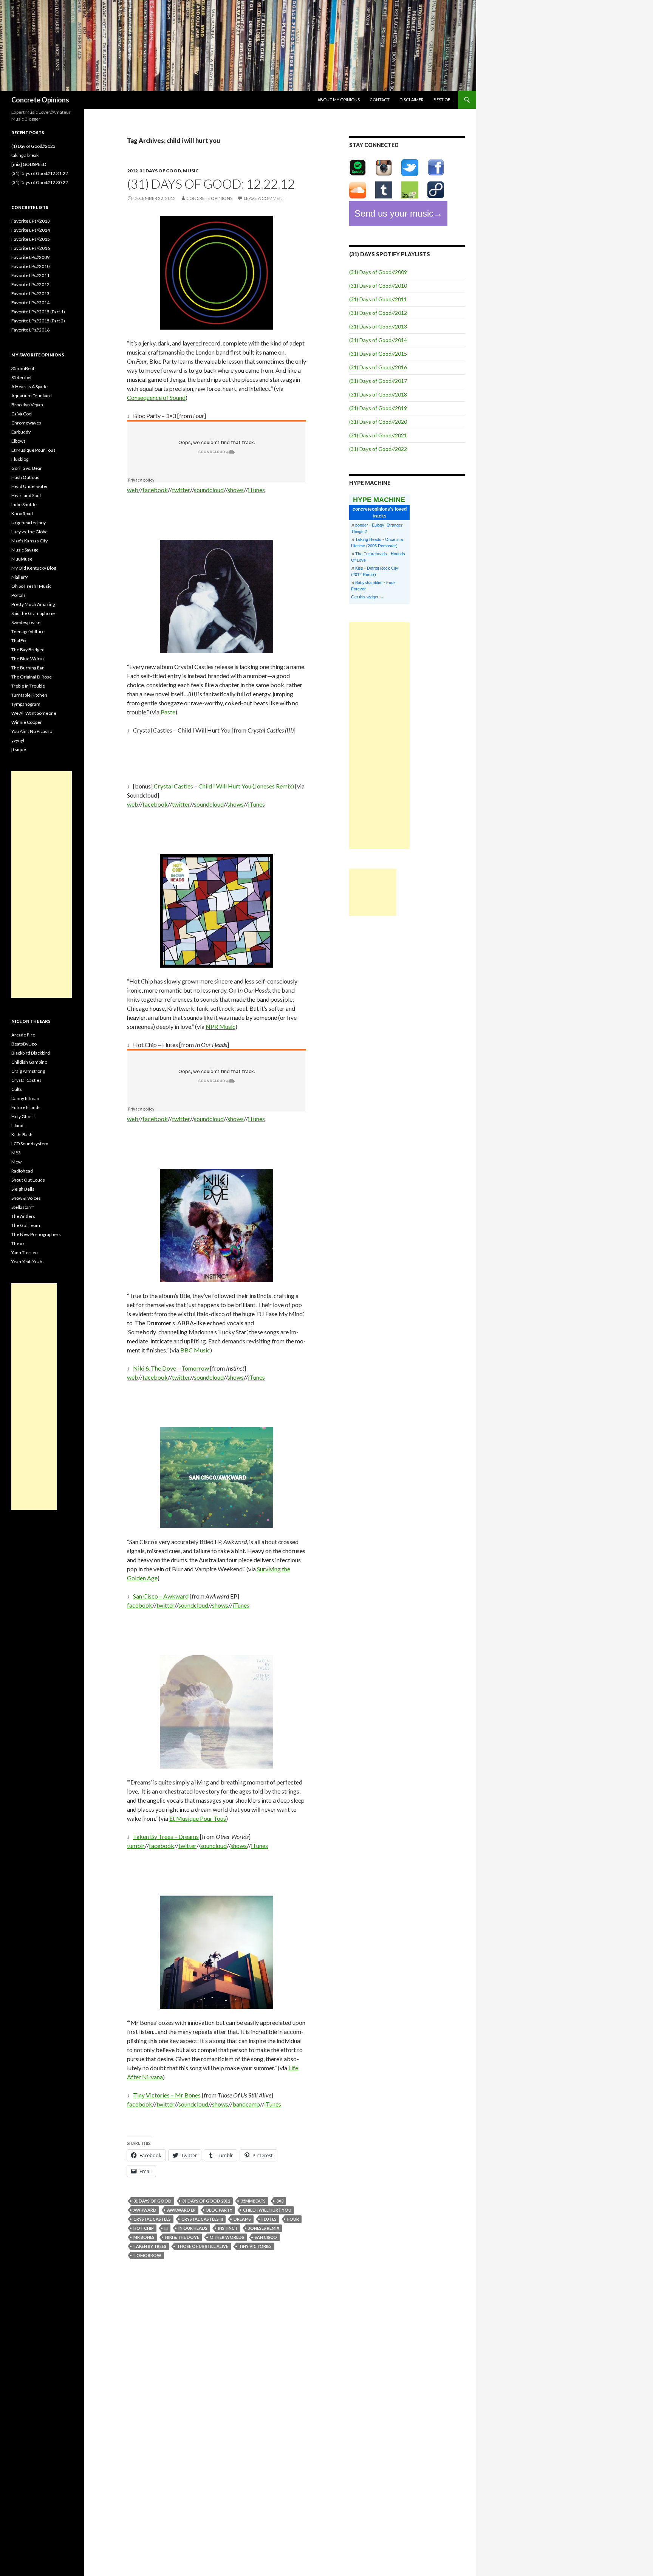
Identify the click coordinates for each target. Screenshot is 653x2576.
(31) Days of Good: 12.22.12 (211, 184)
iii (166, 2228)
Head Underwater (30, 486)
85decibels (22, 377)
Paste (168, 712)
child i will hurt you (267, 2210)
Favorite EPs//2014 (31, 230)
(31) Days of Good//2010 (378, 286)
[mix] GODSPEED (29, 164)
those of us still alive (203, 2246)
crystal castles (152, 2219)
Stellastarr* (23, 1207)
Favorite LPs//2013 (30, 294)
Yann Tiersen (25, 1252)
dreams (242, 2219)
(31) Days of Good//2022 (378, 449)
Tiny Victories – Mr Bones (167, 2095)
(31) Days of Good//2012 (378, 313)
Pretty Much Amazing (33, 604)
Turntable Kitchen (29, 695)
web (133, 490)
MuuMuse (22, 559)
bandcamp (246, 2104)
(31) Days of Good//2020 (378, 422)
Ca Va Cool (22, 414)
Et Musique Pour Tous (198, 1818)
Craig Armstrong (28, 1071)
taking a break (25, 155)
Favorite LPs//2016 (30, 330)
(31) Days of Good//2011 (378, 299)
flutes (269, 2219)
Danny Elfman (25, 1098)
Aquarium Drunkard (32, 396)
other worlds (227, 2237)
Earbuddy (21, 432)
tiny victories (255, 2246)
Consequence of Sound (156, 397)
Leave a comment (265, 198)
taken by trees (150, 2246)
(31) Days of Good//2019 (378, 408)
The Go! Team (26, 1225)
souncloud (214, 1846)
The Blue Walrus (28, 659)
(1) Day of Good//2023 (33, 146)
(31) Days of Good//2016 (378, 367)
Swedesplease (26, 622)
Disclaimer (412, 100)
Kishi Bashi (22, 1135)
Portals (19, 595)
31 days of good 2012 (206, 2201)
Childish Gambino (29, 1062)
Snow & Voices (26, 1198)
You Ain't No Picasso (32, 731)
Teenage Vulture (28, 631)
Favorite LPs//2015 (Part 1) (38, 312)
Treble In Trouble (28, 686)
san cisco (266, 2237)
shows (236, 490)
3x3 (280, 2201)
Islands (19, 1125)
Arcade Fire (23, 1035)
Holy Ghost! (24, 1116)
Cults (17, 1089)
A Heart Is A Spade (29, 386)
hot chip (144, 2228)
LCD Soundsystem (30, 1144)
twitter (181, 490)
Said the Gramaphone (33, 613)
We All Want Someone (34, 713)
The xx (18, 1243)
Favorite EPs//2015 (31, 239)
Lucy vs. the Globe (29, 532)
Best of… (443, 100)
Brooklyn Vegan (27, 405)
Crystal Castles (26, 1080)
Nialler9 (19, 577)
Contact (380, 100)
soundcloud (209, 490)
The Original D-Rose (32, 677)
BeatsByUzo (24, 1044)
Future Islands (26, 1107)
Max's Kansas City (29, 541)
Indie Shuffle (24, 504)
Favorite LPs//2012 (30, 284)
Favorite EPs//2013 (31, 221)
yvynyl (18, 740)
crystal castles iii (202, 2219)
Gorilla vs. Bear (27, 468)
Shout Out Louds (28, 1180)
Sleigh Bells (23, 1189)
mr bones (144, 2237)
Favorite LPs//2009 (30, 257)
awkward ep (181, 2210)
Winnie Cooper (27, 722)
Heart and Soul (26, 495)
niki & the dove (182, 2237)
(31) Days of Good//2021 (378, 435)
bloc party (219, 2210)
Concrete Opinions (40, 100)
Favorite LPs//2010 (30, 266)
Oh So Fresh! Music (31, 586)
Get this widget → (367, 597)
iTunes (256, 490)
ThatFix (19, 641)
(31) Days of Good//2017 (378, 381)
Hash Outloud (26, 477)
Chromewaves (26, 423)
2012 (132, 171)
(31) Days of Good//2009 (378, 272)
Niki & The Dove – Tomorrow (171, 1368)
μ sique (19, 749)
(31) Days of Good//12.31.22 (40, 173)
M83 (16, 1153)
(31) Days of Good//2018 (378, 394)
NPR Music (221, 1026)
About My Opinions (339, 100)
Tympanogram (26, 704)
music (191, 171)
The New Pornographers (36, 1234)
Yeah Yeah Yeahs (28, 1262)
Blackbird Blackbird (31, 1053)
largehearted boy (29, 523)
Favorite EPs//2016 (31, 248)
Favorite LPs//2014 (30, 303)
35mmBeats (253, 2201)
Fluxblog (20, 459)
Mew (16, 1162)
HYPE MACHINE (379, 500)
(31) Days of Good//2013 (378, 326)
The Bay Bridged (28, 650)
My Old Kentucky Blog (34, 568)
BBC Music (195, 1350)
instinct (228, 2228)
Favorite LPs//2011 (30, 275)
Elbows (19, 441)
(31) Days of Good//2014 (378, 340)
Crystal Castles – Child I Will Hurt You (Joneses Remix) (224, 786)
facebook (155, 490)
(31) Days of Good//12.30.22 (40, 182)
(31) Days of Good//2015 (378, 354)
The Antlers (23, 1216)
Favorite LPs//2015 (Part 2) (38, 321)
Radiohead (22, 1171)
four (293, 2219)
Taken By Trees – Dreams (166, 1836)
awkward (145, 2210)
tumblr (136, 1846)
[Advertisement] (379, 736)
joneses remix (264, 2228)
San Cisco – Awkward (161, 1596)
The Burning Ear (28, 668)
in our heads (193, 2228)
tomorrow (147, 2255)
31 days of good (160, 171)
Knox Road (22, 513)
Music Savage (25, 550)
